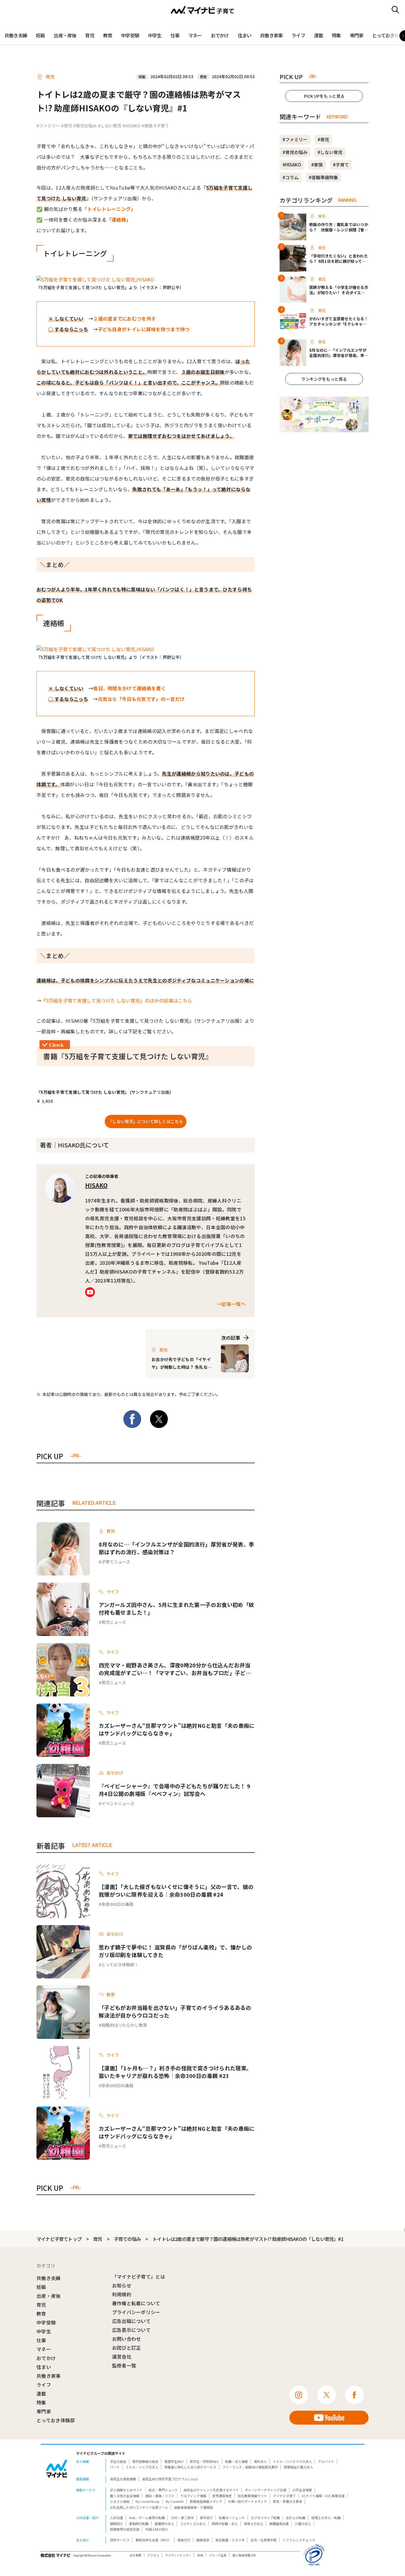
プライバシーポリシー (136, 2312)
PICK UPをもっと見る (324, 96)
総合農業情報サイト (252, 2496)
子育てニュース (116, 1562)
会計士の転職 (296, 2518)
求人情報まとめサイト (126, 2490)
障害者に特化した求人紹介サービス (190, 2467)
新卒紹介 (206, 2518)
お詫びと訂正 (127, 2348)
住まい (245, 35)
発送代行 (184, 2540)
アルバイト (326, 2461)
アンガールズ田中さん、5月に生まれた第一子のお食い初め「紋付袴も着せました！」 (176, 1608)
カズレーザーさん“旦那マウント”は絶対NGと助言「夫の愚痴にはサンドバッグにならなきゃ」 (177, 1729)
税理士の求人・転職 (326, 2518)
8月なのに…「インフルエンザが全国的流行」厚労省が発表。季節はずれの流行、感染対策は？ (176, 1548)
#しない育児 (110, 126)
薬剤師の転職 (139, 2524)
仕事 (175, 35)
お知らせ (122, 2285)
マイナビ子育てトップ (59, 2239)
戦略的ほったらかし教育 (124, 2025)
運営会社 (122, 2356)
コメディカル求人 (193, 2524)
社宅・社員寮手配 (264, 2540)
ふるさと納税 (120, 2501)
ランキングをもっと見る (324, 379)
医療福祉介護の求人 (298, 2467)
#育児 (67, 126)
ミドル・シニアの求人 (142, 2467)
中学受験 (130, 35)
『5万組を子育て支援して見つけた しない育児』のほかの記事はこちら (117, 1000)
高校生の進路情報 (123, 2479)
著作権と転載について (136, 2303)
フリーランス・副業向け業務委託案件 (250, 2467)
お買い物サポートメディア (247, 2501)
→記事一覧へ (231, 1304)
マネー (195, 35)
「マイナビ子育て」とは (139, 2276)
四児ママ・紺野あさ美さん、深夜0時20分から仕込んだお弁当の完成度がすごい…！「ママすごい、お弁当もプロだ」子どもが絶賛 (175, 1669)
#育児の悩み (85, 126)
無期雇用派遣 (279, 2524)
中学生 (155, 35)
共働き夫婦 (16, 35)
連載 (318, 35)
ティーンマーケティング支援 (266, 2490)
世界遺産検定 (222, 2496)
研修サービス (120, 2540)
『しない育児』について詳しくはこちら (146, 1121)
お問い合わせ (127, 2339)
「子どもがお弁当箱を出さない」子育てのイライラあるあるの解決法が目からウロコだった (175, 2011)
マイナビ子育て (284, 2496)
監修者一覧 (124, 2365)
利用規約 (122, 2294)
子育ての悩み (127, 2239)
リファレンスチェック (299, 2540)
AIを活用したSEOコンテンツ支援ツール (139, 2507)
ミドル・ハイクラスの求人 (292, 2461)
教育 (108, 35)
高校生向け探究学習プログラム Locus (170, 2479)
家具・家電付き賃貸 (287, 2501)
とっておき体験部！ (120, 1965)
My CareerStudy (148, 2501)
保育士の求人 (253, 2524)
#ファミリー (48, 126)
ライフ (298, 35)
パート (115, 2467)
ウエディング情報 (193, 2496)
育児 (90, 35)
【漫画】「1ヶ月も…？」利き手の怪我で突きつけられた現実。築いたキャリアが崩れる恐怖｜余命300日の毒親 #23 (175, 2072)
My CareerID (175, 2501)
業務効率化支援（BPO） (153, 2540)
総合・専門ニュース (163, 2490)
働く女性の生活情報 (125, 2496)
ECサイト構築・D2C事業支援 (323, 2496)
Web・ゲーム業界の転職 (147, 2518)
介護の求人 (303, 2524)
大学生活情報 (302, 2490)
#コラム (291, 177)
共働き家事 (271, 35)
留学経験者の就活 (145, 2461)
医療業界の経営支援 (125, 2529)
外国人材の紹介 (157, 2529)
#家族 (147, 126)
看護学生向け (174, 2461)
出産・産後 (65, 35)
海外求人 (260, 2461)
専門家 (357, 35)
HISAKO (96, 1185)
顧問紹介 (117, 2524)
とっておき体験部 (56, 2420)
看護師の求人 (164, 2524)
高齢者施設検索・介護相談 (194, 2507)
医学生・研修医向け (204, 2461)
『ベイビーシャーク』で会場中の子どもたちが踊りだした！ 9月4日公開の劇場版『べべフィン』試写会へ (174, 1790)
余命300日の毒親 (117, 1904)
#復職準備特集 (323, 177)
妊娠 (40, 35)
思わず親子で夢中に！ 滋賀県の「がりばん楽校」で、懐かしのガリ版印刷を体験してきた (175, 1951)
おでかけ (220, 35)
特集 (336, 35)
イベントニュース (118, 1803)
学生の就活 (118, 2461)
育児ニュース (114, 1622)
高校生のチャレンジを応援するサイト (211, 2490)
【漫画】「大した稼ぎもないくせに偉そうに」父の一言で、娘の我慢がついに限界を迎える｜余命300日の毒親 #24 (176, 1890)
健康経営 (203, 2540)
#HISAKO (131, 126)
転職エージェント (232, 2518)
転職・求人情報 (236, 2461)
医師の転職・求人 (225, 2524)
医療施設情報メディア (206, 2501)
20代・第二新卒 (182, 2518)
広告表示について (131, 2330)
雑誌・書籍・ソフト (160, 2496)
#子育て (161, 126)
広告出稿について (131, 2321)
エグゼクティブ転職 (265, 2518)
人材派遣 (117, 2518)
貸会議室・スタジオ (230, 2540)
